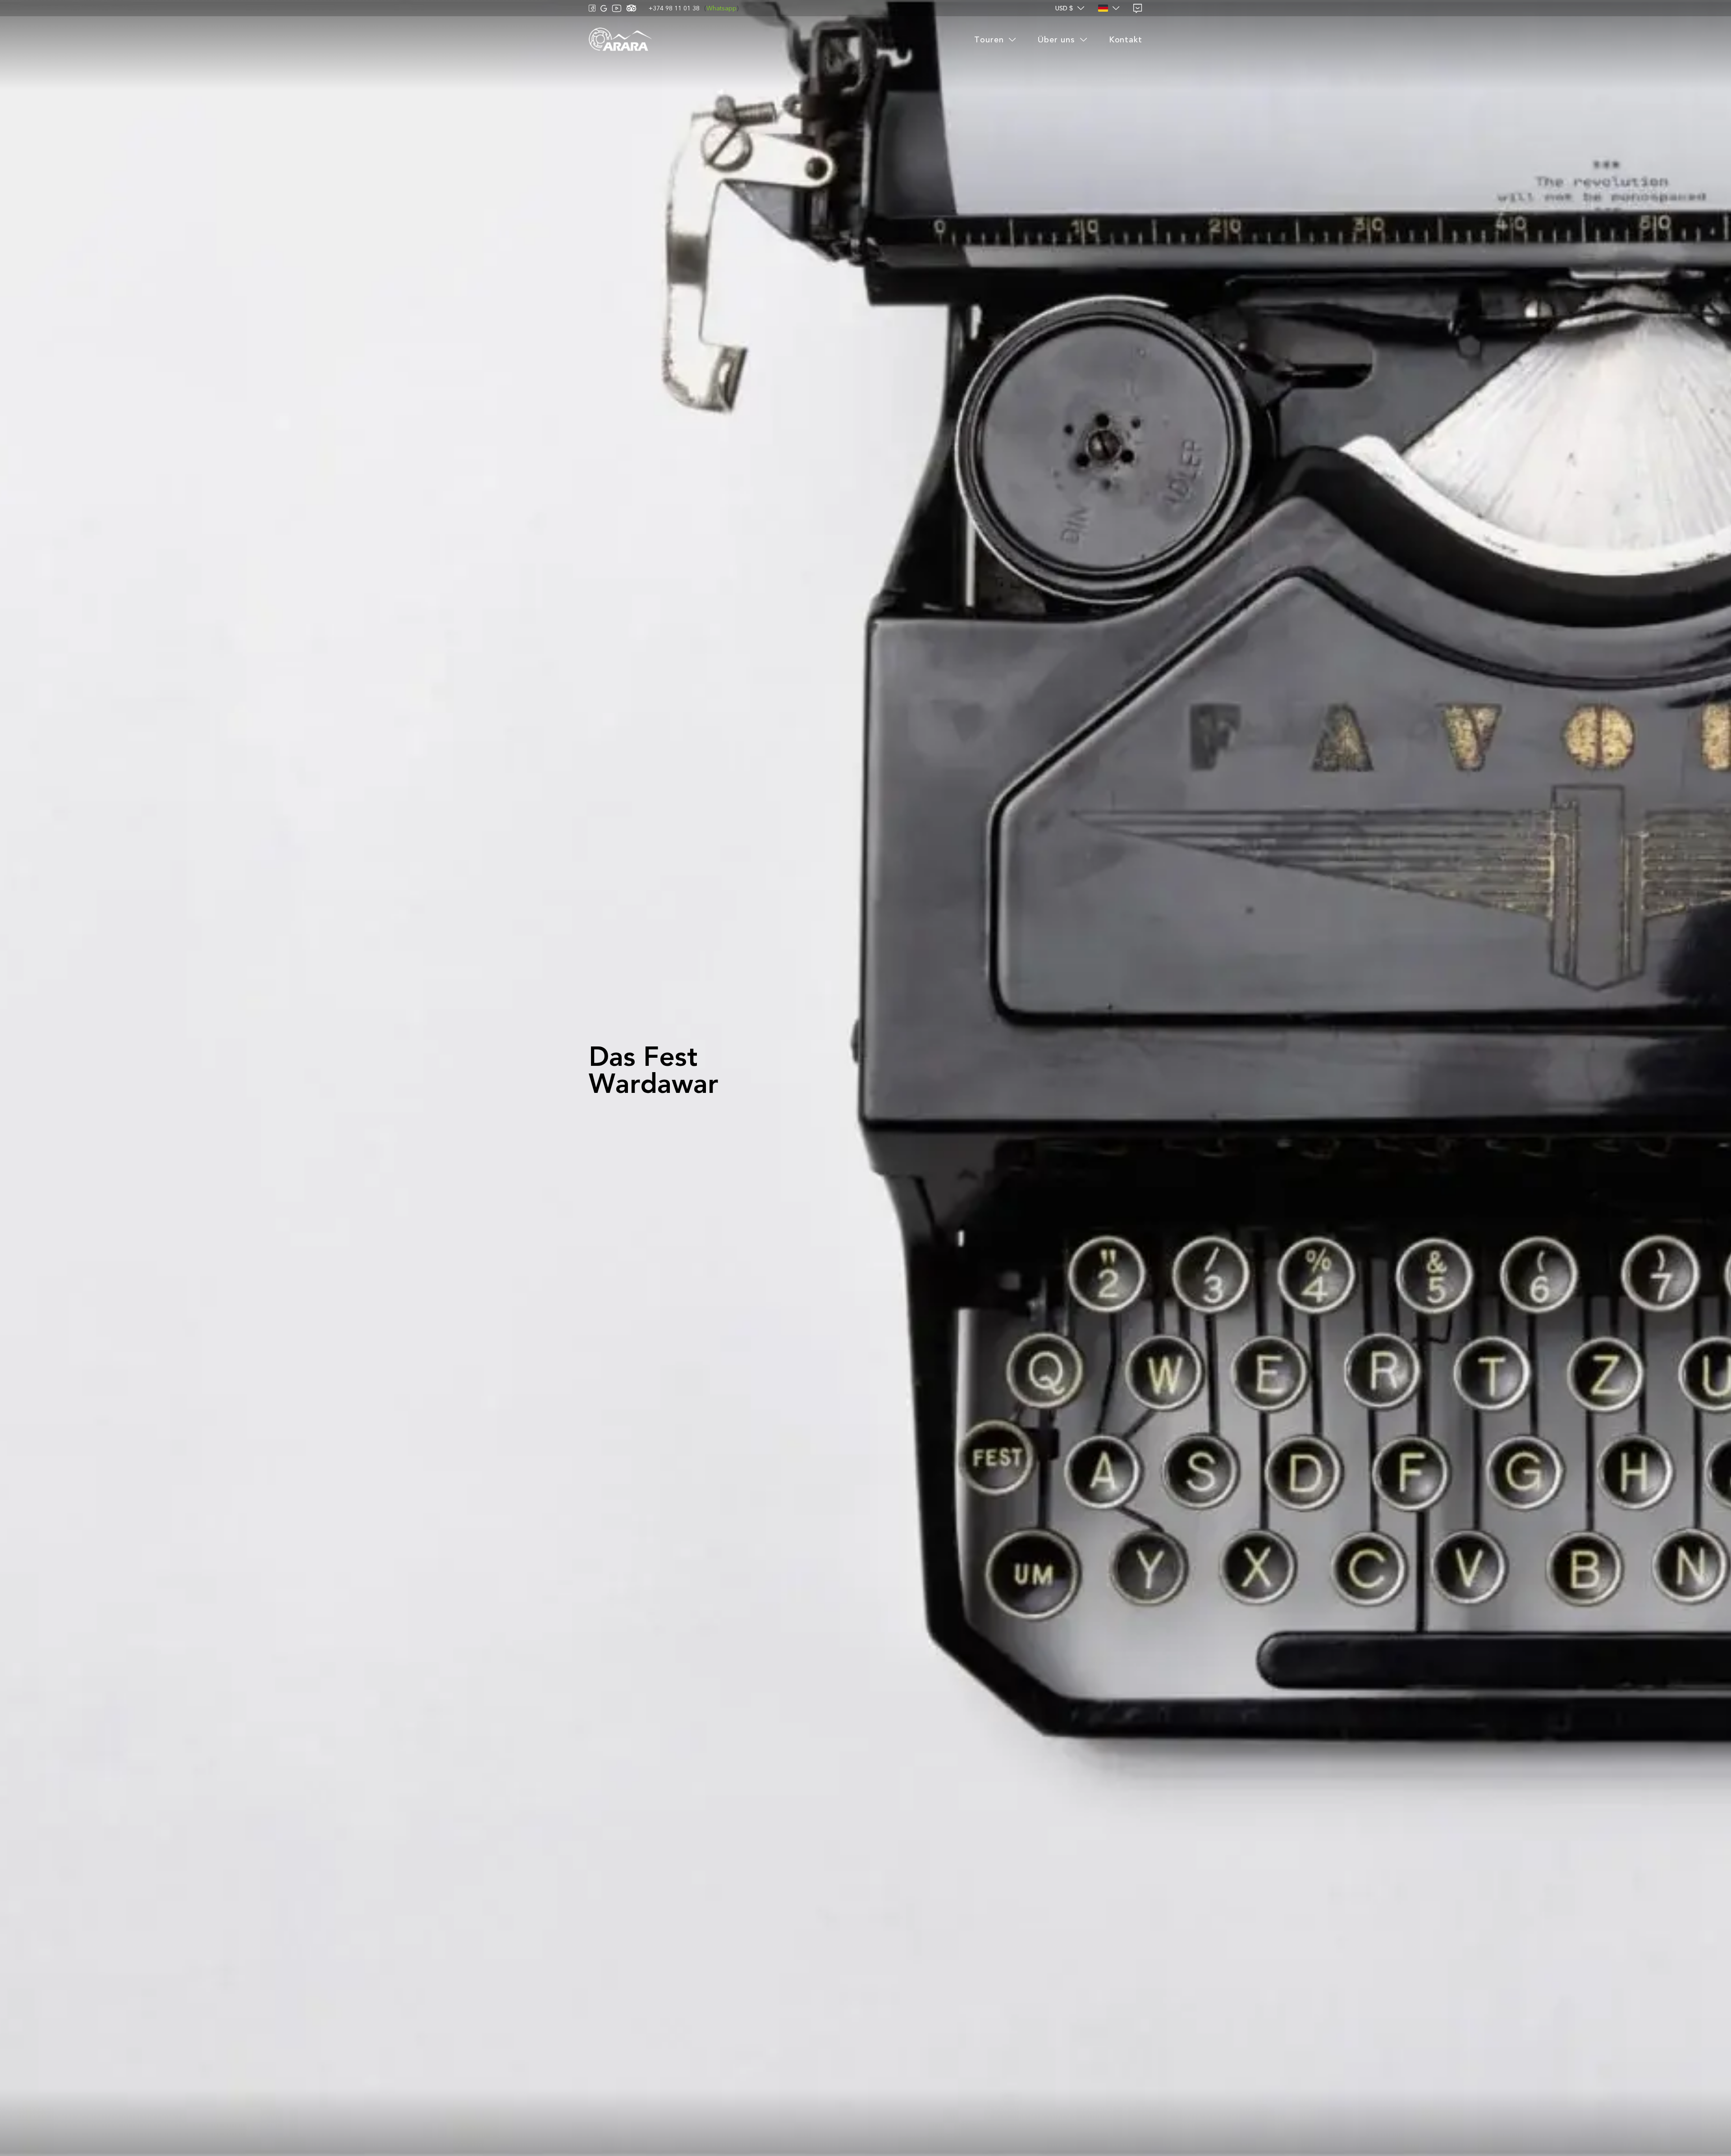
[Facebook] (592, 8)
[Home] (620, 40)
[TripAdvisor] (631, 8)
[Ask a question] (1138, 8)
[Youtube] (617, 8)
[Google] (604, 8)
